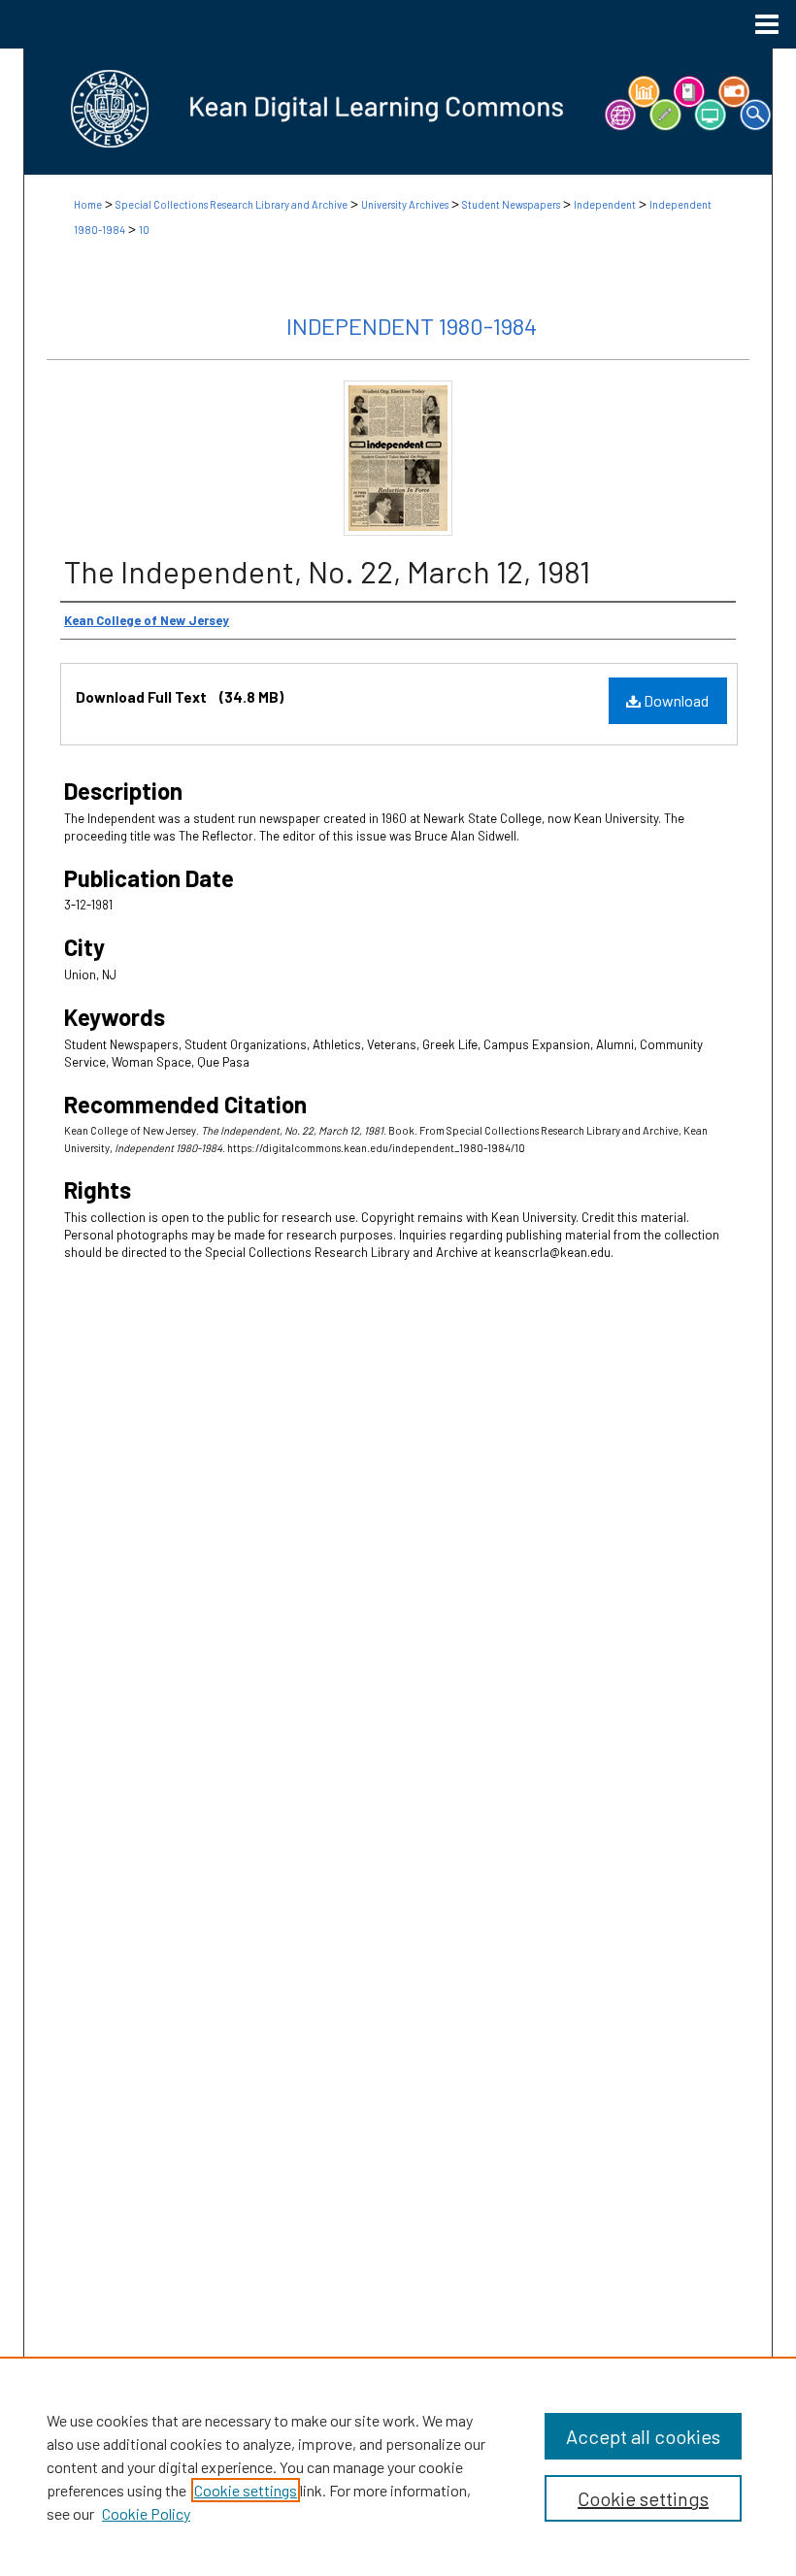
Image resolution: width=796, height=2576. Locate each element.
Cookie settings (246, 2490)
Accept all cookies (643, 2436)
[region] (398, 2466)
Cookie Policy (146, 2513)
